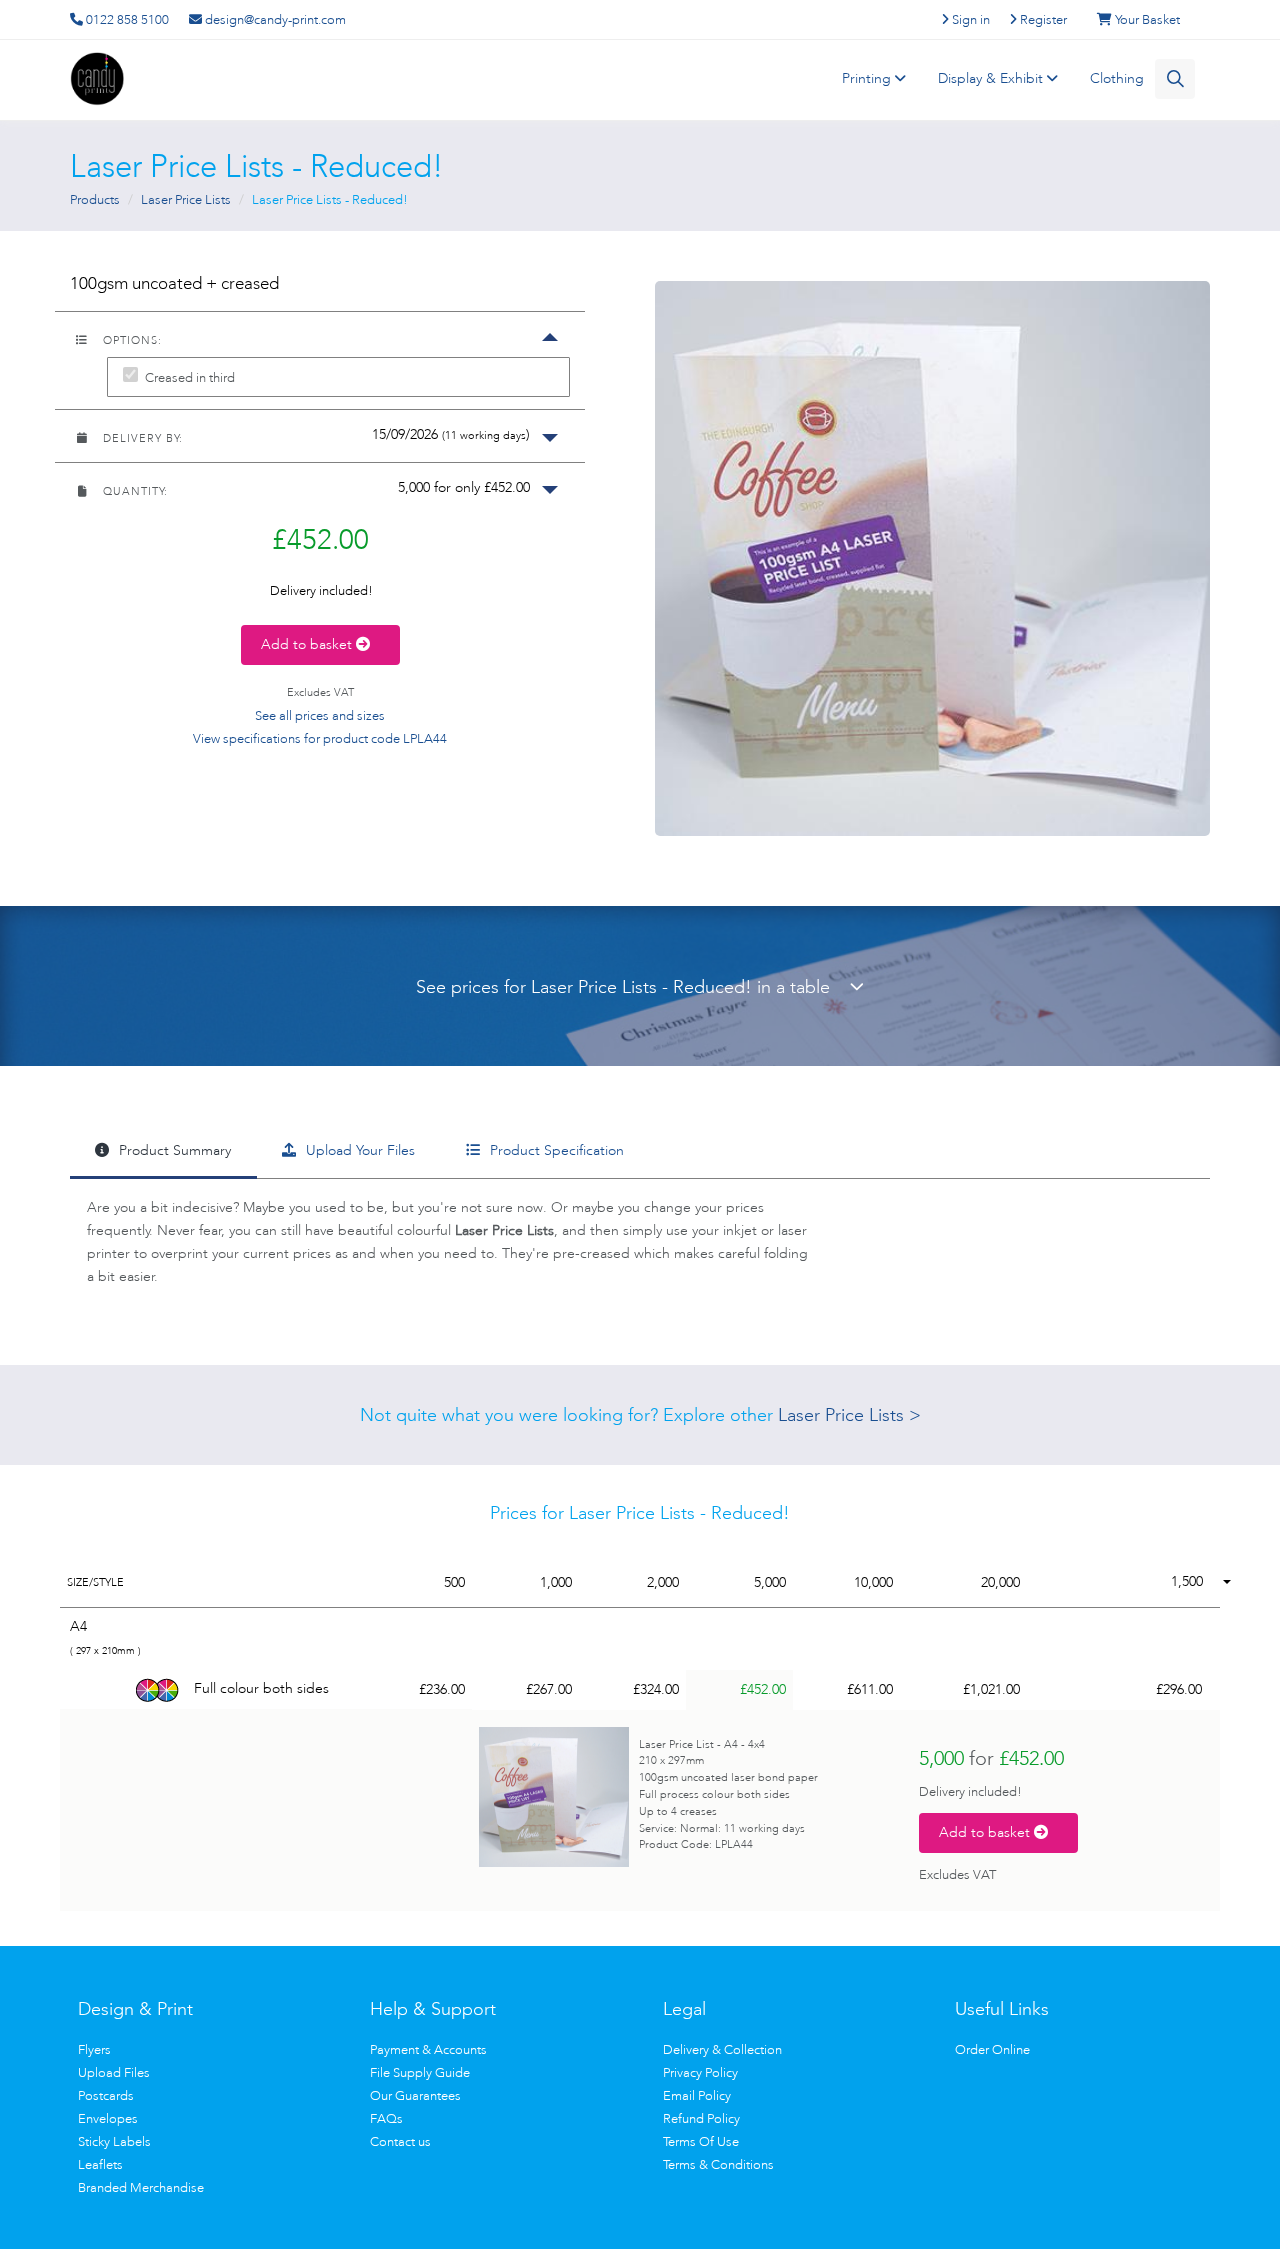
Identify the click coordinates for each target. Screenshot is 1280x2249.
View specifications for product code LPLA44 (320, 738)
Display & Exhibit (992, 78)
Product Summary (173, 1150)
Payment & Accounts (428, 2049)
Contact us (400, 2141)
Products (95, 199)
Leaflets (100, 2164)
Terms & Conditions (718, 2164)
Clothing (1117, 78)
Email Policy (697, 2095)
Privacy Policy (700, 2072)
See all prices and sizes (320, 715)
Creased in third (190, 378)
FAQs (386, 2118)
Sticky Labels (114, 2141)
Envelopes (108, 2118)
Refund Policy (701, 2118)
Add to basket (308, 644)
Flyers (94, 2049)
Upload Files (114, 2072)
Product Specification (555, 1150)
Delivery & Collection (722, 2049)
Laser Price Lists (186, 199)
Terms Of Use (701, 2141)
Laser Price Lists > (849, 1415)
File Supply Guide (420, 2072)
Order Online (992, 2049)
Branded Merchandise (141, 2187)
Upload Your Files (358, 1150)
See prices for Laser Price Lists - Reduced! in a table (633, 987)
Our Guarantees (415, 2095)
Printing (868, 78)
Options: (130, 340)
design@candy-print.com (274, 19)
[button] (320, 435)
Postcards (106, 2095)
